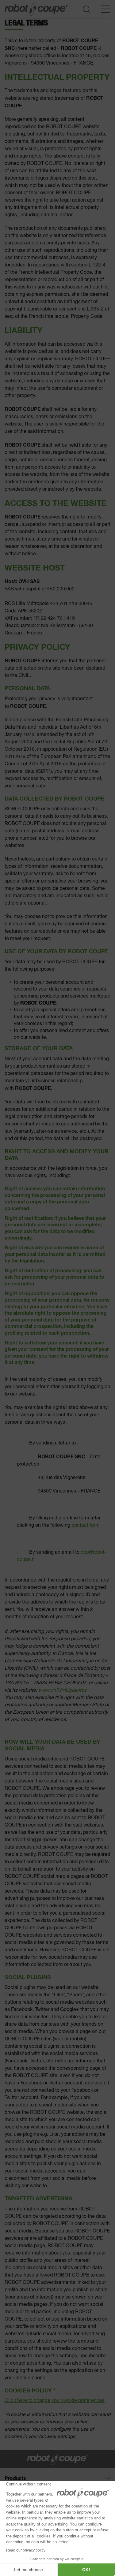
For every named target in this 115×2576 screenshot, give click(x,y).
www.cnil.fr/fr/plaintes (62, 1690)
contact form (86, 1526)
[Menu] (106, 9)
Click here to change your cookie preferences (55, 2401)
